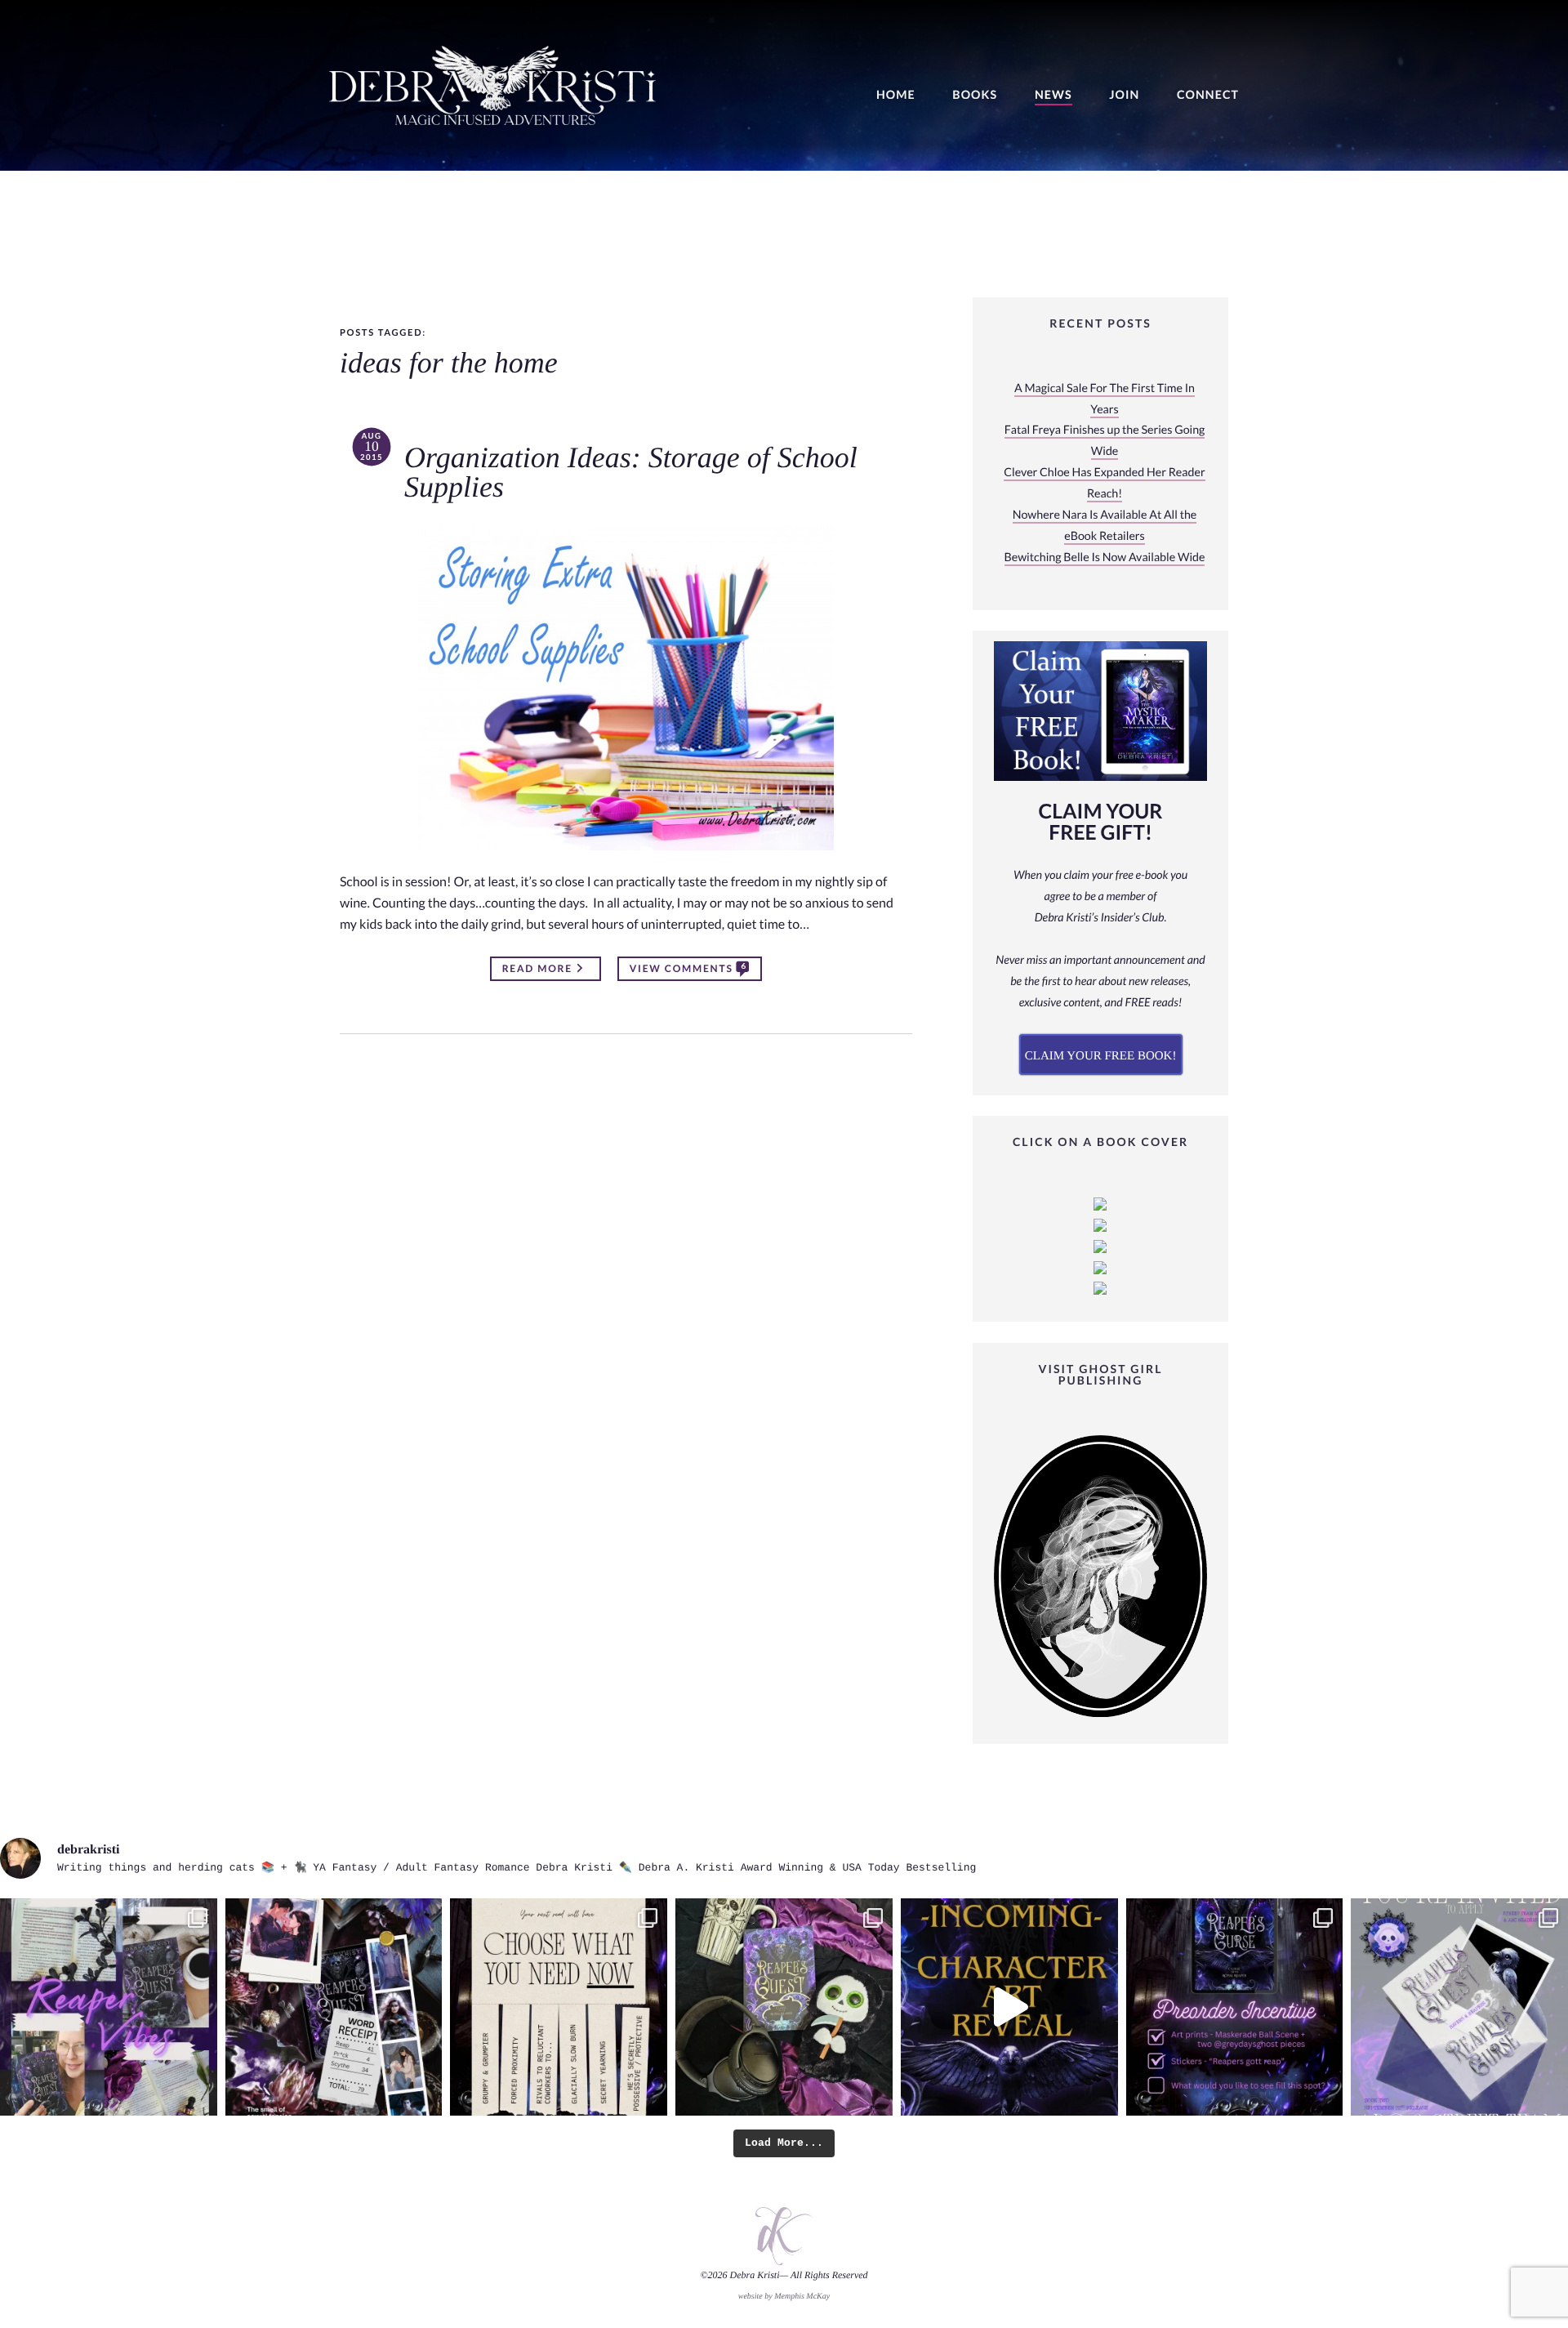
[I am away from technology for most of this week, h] (559, 2007)
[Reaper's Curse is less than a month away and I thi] (1235, 2007)
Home (896, 95)
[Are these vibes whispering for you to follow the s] (109, 2007)
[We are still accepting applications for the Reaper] (1459, 2007)
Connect (1208, 95)
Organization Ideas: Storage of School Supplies (631, 473)
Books (975, 95)
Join (1124, 95)
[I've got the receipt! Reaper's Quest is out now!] (334, 2007)
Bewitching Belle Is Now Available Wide (1105, 557)
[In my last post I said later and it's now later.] (1009, 2007)
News (1053, 95)
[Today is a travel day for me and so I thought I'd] (784, 2007)
